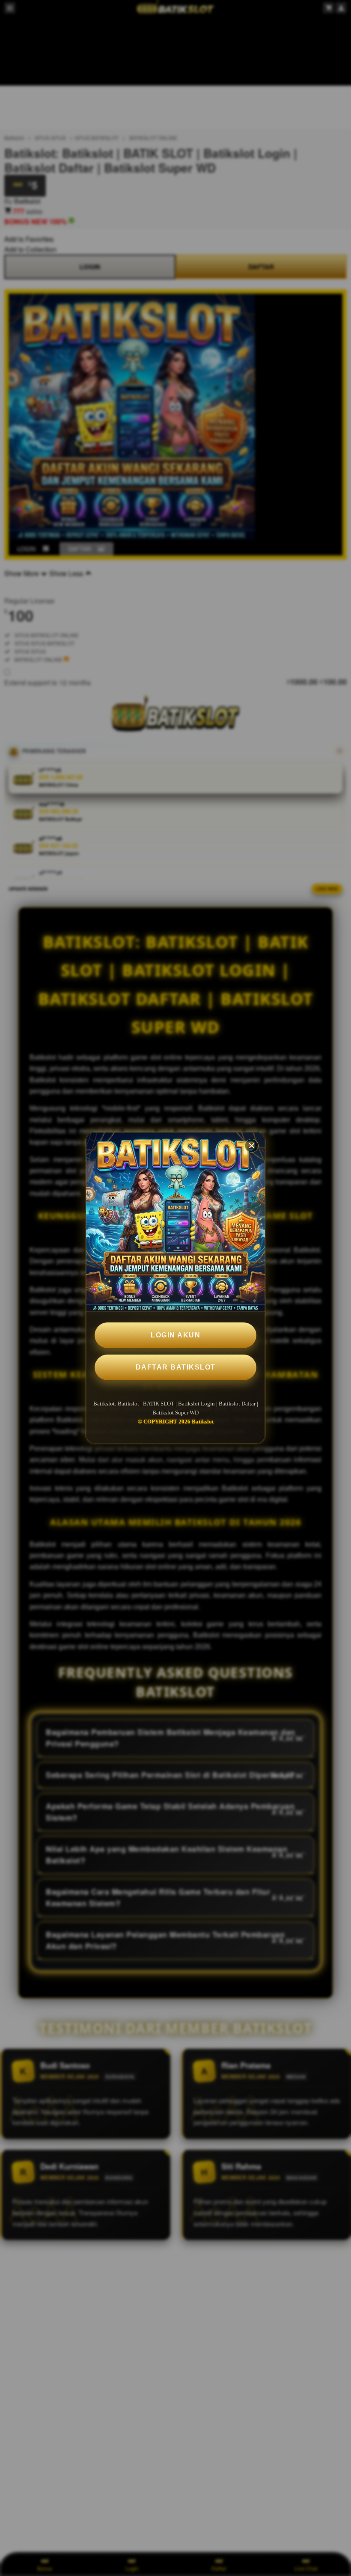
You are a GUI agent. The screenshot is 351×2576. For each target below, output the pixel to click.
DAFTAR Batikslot (176, 1367)
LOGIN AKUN (175, 1335)
